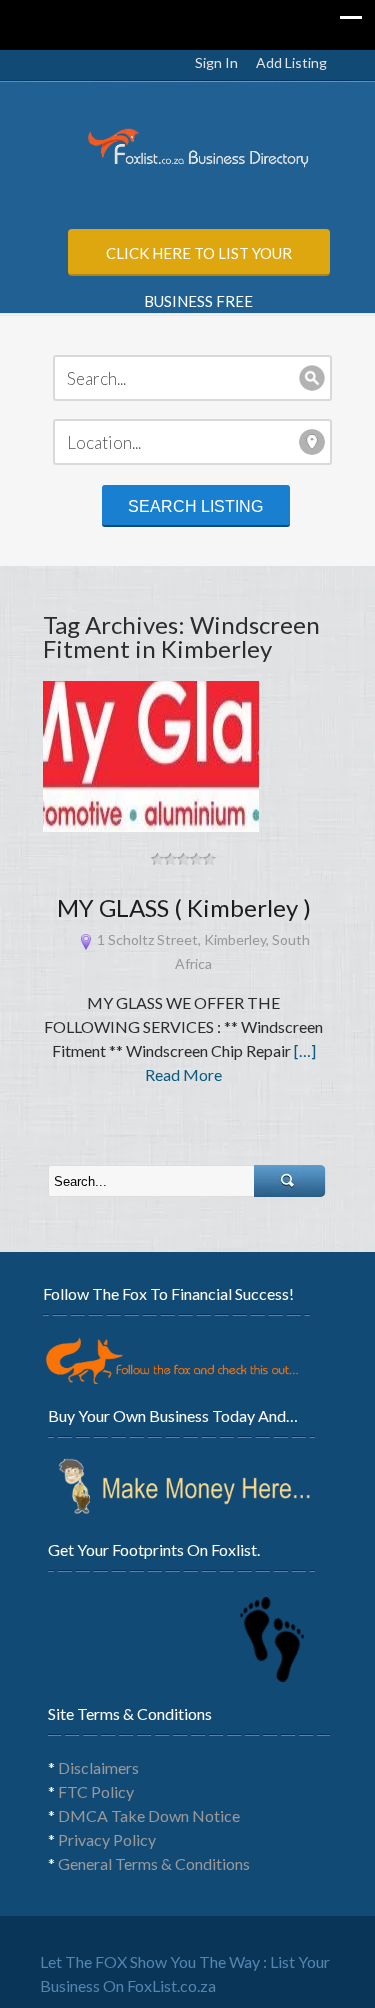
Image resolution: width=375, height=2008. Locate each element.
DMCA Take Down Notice (149, 1815)
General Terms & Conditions (154, 1863)
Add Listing (291, 62)
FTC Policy (96, 1791)
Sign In (216, 62)
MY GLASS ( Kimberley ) (184, 907)
